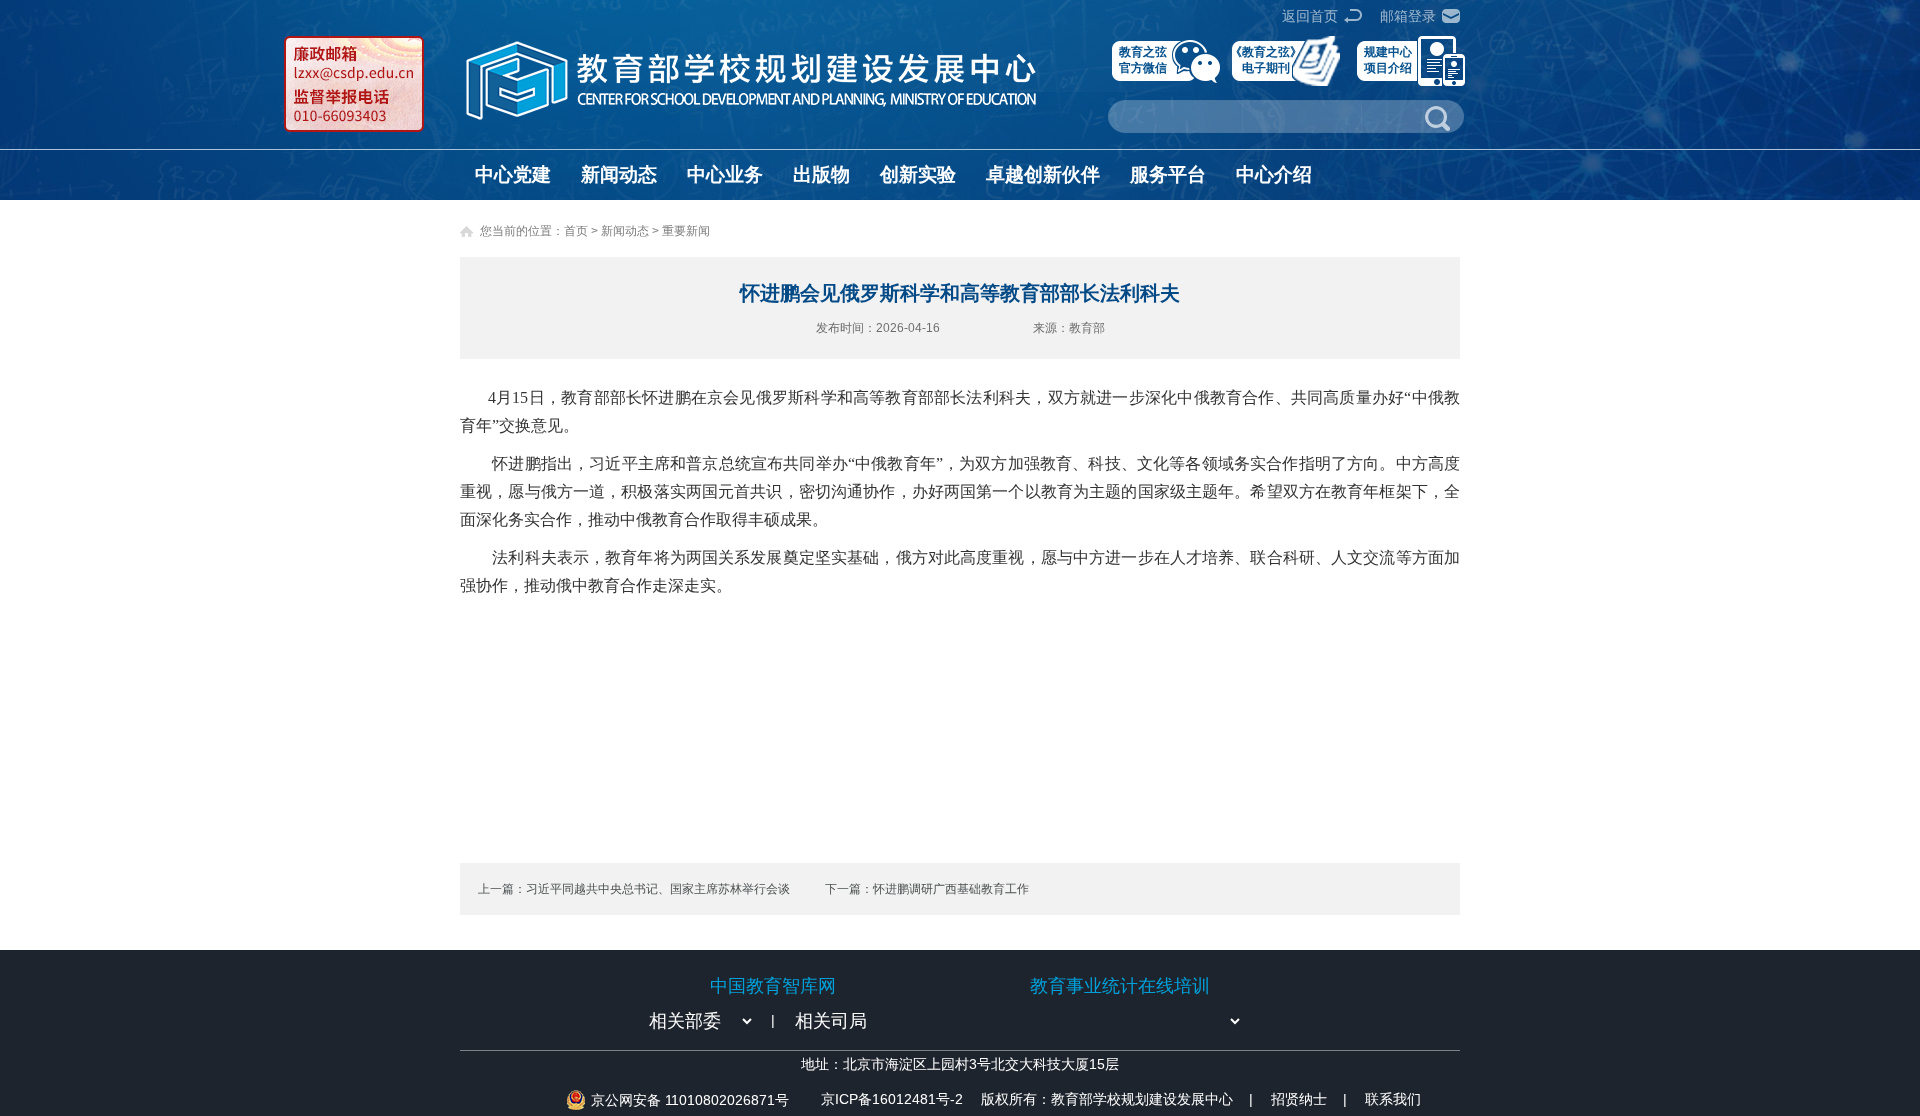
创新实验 (918, 174)
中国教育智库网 (773, 986)
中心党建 (513, 174)
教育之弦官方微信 (1143, 59)
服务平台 (1168, 174)
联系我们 (1393, 1099)
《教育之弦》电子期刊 (1266, 59)
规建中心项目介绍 (1388, 59)
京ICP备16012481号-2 (892, 1099)
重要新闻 (686, 231)
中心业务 (725, 174)
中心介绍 (1274, 174)
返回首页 (1310, 16)
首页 (576, 231)
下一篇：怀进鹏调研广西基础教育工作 (927, 889)
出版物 (821, 174)
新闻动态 (619, 174)
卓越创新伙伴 (1043, 174)
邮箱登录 (1408, 16)
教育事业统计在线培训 (1120, 986)
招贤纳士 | (1309, 1099)
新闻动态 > (631, 231)
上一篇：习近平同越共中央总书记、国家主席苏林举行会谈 (634, 889)
